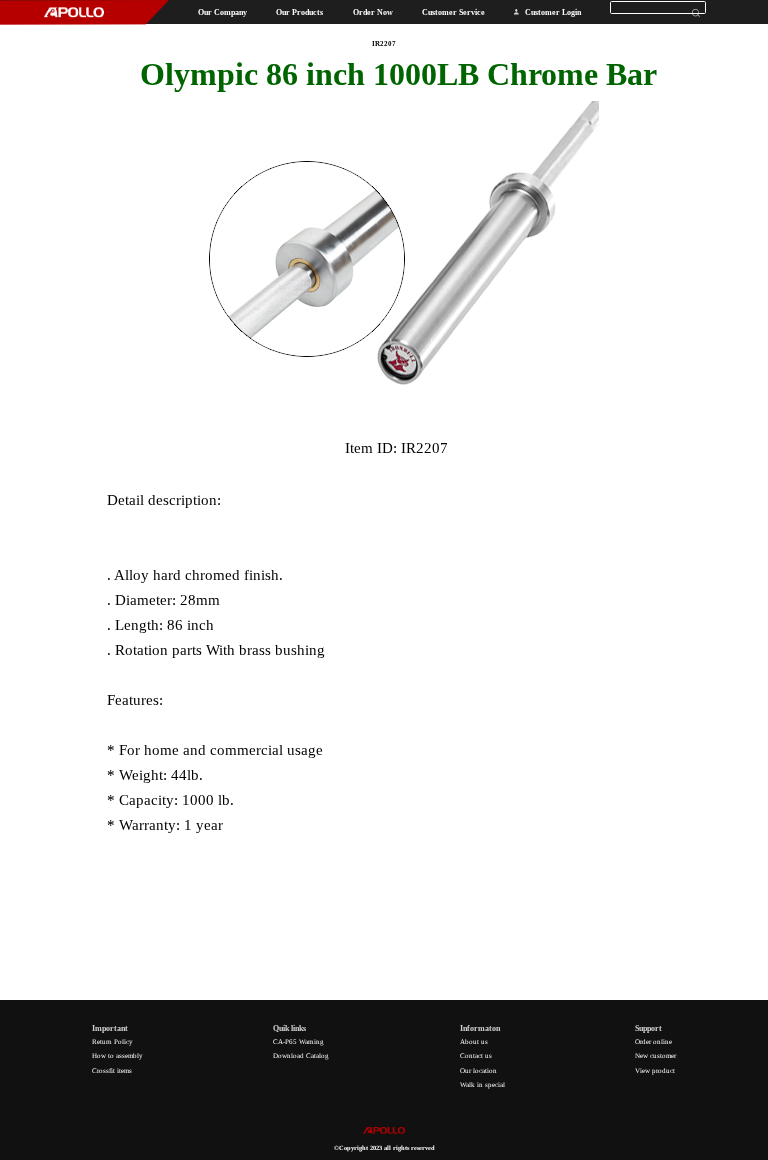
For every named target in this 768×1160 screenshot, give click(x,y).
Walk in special (482, 1085)
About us (474, 1042)
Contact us (476, 1056)
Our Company (222, 12)
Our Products (299, 12)
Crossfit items (112, 1071)
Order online (653, 1042)
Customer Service (453, 12)
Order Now (373, 12)
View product (655, 1071)
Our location (478, 1071)
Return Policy (112, 1042)
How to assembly (117, 1056)
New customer (655, 1056)
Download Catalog (301, 1056)
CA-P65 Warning (298, 1042)
